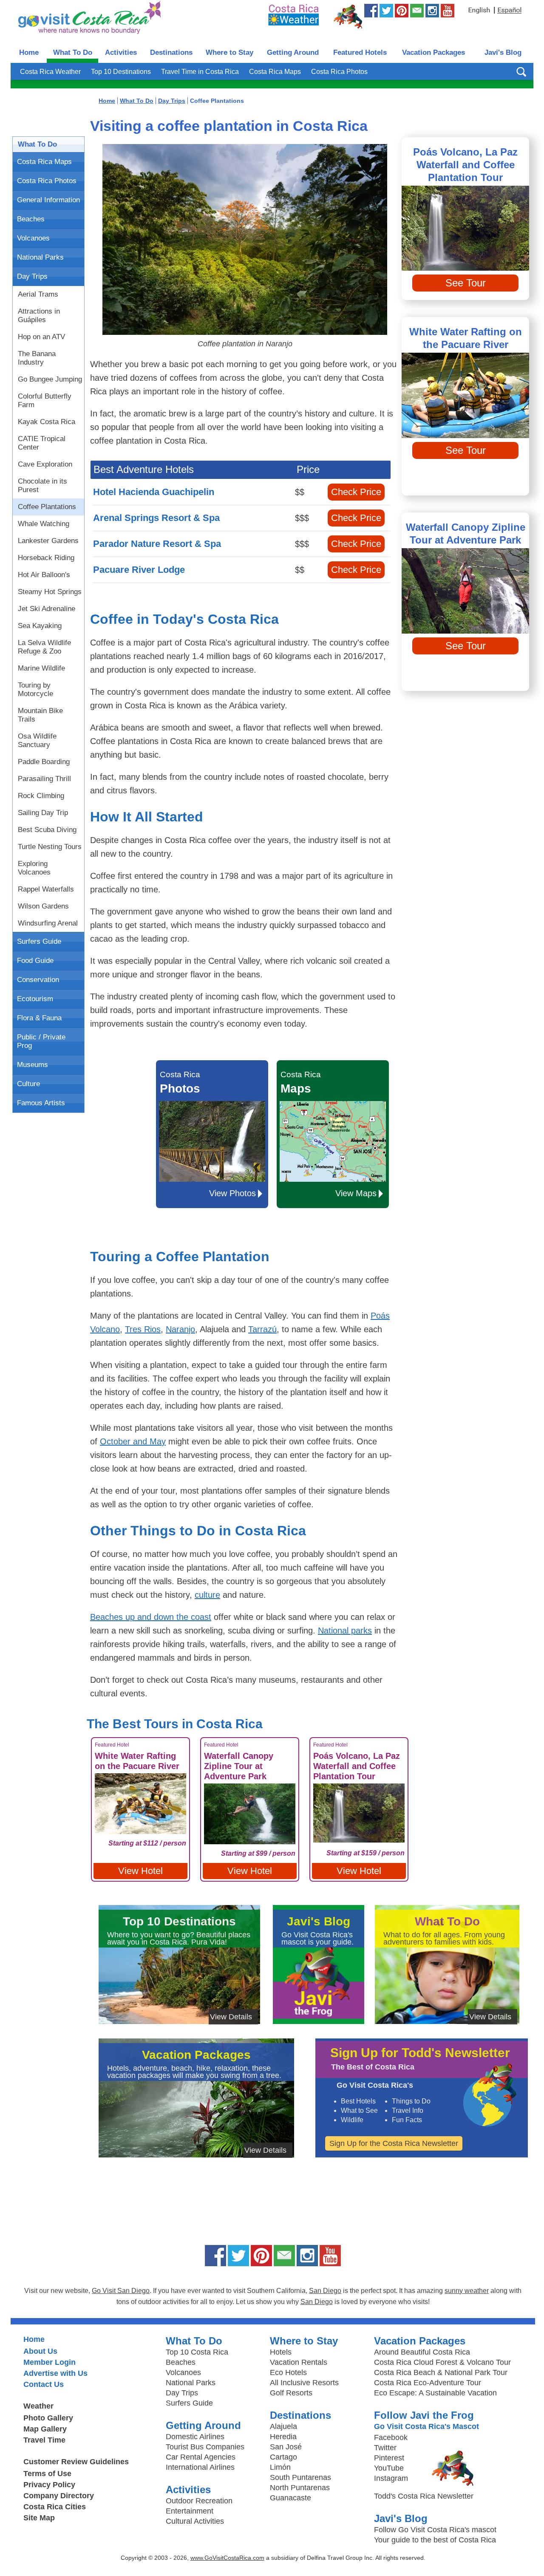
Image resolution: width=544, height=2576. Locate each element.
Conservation (38, 980)
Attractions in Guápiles (39, 316)
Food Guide (35, 961)
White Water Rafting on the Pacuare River (466, 338)
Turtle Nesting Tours (50, 847)
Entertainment (190, 2511)
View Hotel (140, 1871)
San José (286, 2447)
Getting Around (293, 52)
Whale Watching (44, 524)
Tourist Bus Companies (205, 2447)
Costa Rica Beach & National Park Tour (441, 2372)
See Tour (466, 283)
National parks (345, 1631)
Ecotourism (35, 999)
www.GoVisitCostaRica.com (227, 2558)
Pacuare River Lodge (139, 570)
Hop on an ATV (41, 337)
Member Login (50, 2362)
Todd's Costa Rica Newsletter (424, 2496)
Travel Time (44, 2440)
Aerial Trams (38, 294)
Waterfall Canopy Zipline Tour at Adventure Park (466, 534)
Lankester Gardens (48, 541)
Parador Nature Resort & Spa (157, 544)
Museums (33, 1065)
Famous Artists (41, 1103)
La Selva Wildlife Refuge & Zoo (44, 647)
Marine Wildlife (41, 668)
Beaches (31, 219)
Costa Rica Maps (275, 72)
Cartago (283, 2457)
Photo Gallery (48, 2418)
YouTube (389, 2468)
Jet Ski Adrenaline (47, 609)
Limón (280, 2467)
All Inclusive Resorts (304, 2383)
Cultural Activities (195, 2521)
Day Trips (32, 276)
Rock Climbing (41, 796)
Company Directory (59, 2496)
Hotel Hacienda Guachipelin (154, 492)
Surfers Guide (39, 941)
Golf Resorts (291, 2393)
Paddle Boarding (44, 762)
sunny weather (467, 2291)
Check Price (356, 492)
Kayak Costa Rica (47, 422)
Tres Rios (143, 1329)
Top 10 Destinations (121, 72)
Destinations (171, 52)
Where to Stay (229, 52)
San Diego (325, 2291)
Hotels (281, 2352)
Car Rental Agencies (201, 2457)
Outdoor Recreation (199, 2501)
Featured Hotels (360, 52)
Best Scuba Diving (47, 830)
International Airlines (200, 2467)
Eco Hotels (288, 2372)
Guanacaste (290, 2498)
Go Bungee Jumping (50, 379)
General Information (48, 200)
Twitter (385, 2448)
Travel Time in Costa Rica (200, 72)
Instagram (391, 2478)
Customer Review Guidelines (76, 2462)
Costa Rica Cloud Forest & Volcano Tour (442, 2362)
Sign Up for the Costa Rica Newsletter (394, 2143)
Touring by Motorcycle (35, 689)
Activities (121, 52)
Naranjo (180, 1329)
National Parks (40, 257)
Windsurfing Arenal (48, 923)
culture (207, 1595)
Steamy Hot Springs (50, 592)
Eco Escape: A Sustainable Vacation (435, 2393)
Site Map (39, 2518)
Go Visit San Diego (121, 2291)
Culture (28, 1084)
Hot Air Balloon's (44, 575)
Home (29, 52)
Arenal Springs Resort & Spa (156, 518)
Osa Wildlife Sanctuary (37, 740)
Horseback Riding (46, 558)
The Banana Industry (37, 358)
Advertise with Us (55, 2373)
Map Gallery (45, 2429)
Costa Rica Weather (50, 72)
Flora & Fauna (39, 1018)
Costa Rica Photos (339, 72)
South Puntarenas (300, 2477)
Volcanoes (33, 238)
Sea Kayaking (40, 626)
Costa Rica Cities (55, 2507)
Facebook (391, 2437)
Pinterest (389, 2458)
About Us (40, 2351)
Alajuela (283, 2426)
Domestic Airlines (195, 2437)
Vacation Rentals (299, 2362)
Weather (38, 2406)
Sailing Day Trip (43, 813)
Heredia (283, 2437)
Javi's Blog (503, 52)
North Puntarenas (300, 2488)
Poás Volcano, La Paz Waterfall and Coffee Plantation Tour (465, 165)
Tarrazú (262, 1329)
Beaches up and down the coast (151, 1617)
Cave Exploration (45, 464)
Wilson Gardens (43, 906)
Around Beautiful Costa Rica (422, 2352)
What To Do (73, 52)
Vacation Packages (433, 52)
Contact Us (44, 2384)
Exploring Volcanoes (34, 868)
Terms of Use (47, 2474)
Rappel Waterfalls (46, 889)
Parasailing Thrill (44, 779)
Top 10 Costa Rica (197, 2352)
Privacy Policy (49, 2485)
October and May (133, 1441)
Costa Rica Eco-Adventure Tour (428, 2383)
